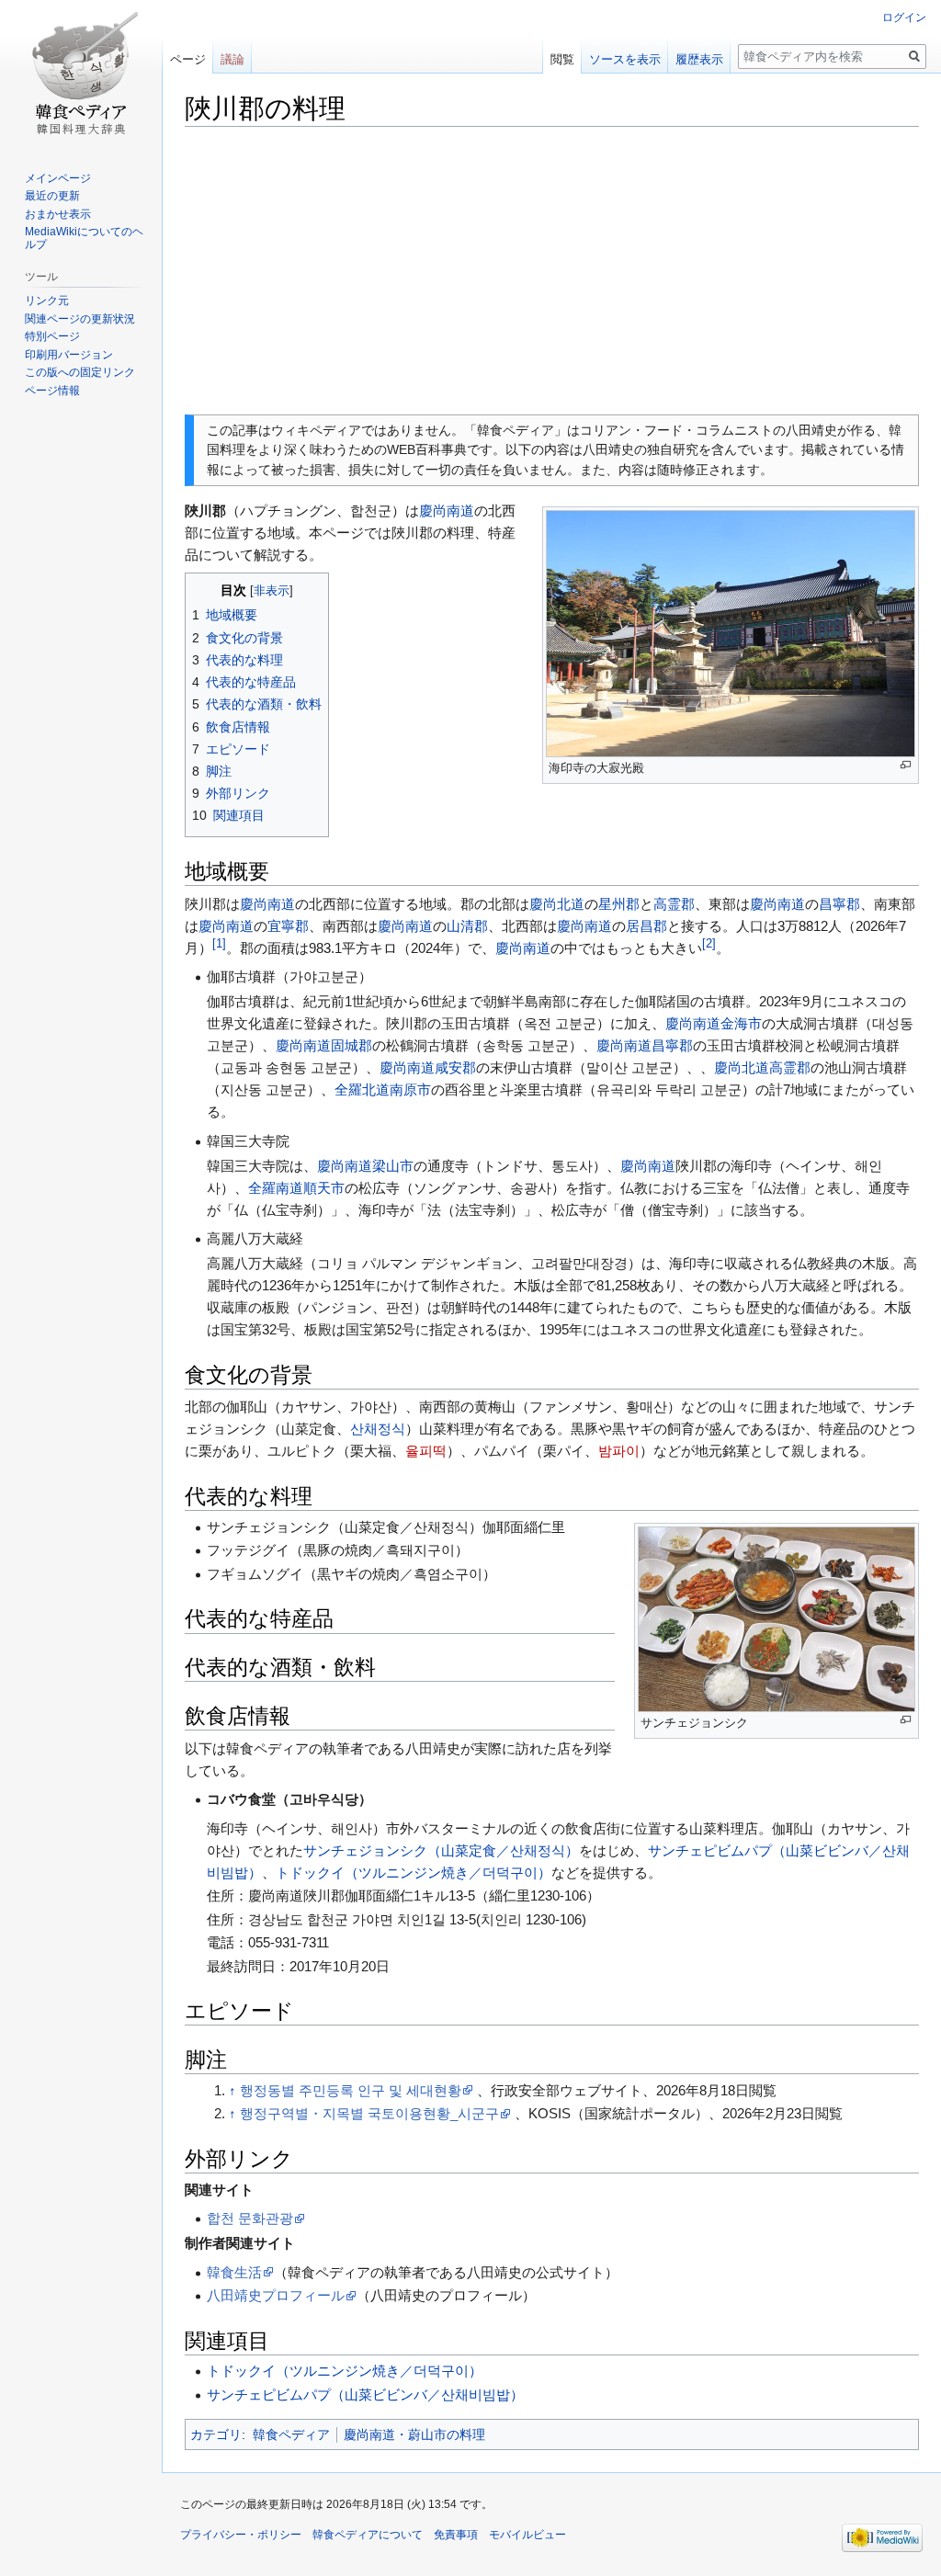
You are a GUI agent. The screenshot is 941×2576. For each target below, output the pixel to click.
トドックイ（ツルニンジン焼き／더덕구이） (414, 1872)
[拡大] (906, 765)
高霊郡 (674, 904)
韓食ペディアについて (368, 2535)
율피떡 (426, 1451)
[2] (709, 944)
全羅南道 (276, 1188)
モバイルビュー (527, 2535)
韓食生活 (234, 2272)
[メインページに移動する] (81, 74)
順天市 (324, 1188)
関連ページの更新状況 (80, 319)
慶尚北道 (557, 904)
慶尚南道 (447, 511)
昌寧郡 (839, 904)
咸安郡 (455, 1067)
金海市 (741, 1023)
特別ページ (52, 336)
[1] (219, 944)
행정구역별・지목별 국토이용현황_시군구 (369, 2113)
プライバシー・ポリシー (241, 2535)
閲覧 (562, 59)
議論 (232, 59)
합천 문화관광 (250, 2218)
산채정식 (378, 1429)
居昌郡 (646, 926)
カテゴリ (216, 2434)
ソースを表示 (625, 59)
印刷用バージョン (69, 355)
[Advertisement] (552, 271)
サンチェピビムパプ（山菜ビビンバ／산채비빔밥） (365, 2394)
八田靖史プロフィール (276, 2295)
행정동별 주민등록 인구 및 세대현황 (351, 2090)
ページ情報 (52, 391)
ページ (188, 59)
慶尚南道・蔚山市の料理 (414, 2434)
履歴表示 (699, 59)
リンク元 (47, 301)
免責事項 (456, 2535)
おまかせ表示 (58, 214)
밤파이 (619, 1451)
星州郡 (619, 904)
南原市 (410, 1089)
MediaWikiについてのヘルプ (84, 238)
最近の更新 (52, 196)
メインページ (58, 178)
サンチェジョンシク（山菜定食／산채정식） (441, 1850)
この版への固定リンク (80, 372)
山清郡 (467, 926)
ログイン (904, 17)
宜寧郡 (288, 926)
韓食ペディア (291, 2434)
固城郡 (351, 1045)
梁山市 (393, 1166)
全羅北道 (362, 1089)
